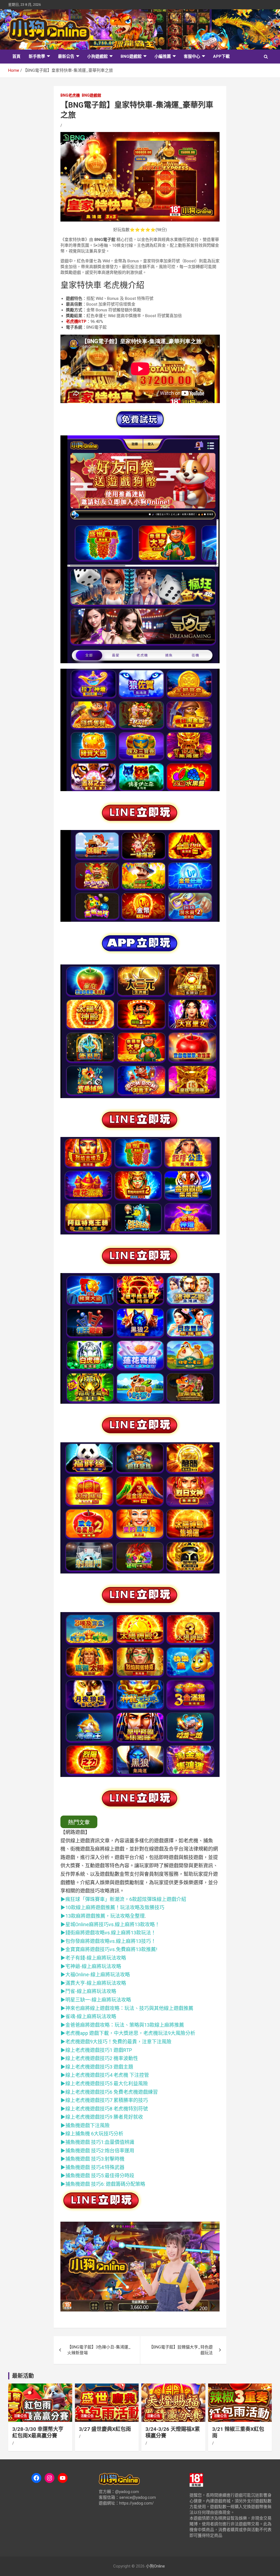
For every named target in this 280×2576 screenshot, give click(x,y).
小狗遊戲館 (97, 56)
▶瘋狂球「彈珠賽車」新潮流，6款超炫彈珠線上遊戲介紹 (123, 1899)
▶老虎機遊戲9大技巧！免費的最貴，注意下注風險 (116, 2042)
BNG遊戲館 (131, 56)
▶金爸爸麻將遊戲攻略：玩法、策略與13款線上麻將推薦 (122, 2025)
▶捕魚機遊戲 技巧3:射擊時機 (92, 2159)
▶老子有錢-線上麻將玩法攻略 (93, 1958)
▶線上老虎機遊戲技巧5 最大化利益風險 (104, 2084)
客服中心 (192, 56)
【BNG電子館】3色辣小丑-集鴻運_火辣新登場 (99, 2350)
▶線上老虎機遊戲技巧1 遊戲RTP (96, 2050)
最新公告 (66, 56)
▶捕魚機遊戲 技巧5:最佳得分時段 (97, 2176)
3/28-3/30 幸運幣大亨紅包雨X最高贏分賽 (38, 2433)
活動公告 (21, 2416)
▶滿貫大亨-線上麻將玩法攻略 (93, 1983)
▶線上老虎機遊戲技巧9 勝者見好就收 (102, 2117)
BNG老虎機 (70, 95)
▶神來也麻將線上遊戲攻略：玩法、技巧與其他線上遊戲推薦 (127, 2008)
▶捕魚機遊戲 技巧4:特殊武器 (92, 2167)
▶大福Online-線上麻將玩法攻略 (95, 1975)
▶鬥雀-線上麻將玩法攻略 (88, 1991)
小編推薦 (163, 56)
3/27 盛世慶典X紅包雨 (105, 2429)
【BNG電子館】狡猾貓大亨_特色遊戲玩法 (181, 2350)
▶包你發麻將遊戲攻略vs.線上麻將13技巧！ (108, 1941)
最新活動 (23, 2376)
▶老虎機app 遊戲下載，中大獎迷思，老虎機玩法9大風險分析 (128, 2033)
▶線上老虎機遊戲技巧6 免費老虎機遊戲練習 (109, 2092)
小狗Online (155, 2566)
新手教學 (37, 56)
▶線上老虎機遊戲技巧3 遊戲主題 (97, 2067)
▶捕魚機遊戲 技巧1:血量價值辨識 (97, 2142)
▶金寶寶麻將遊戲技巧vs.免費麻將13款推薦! (109, 1949)
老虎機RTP (76, 321)
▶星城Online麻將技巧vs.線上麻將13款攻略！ (111, 1924)
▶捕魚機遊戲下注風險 (85, 2125)
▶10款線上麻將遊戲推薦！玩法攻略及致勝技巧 (112, 1907)
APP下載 (221, 56)
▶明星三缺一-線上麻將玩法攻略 (96, 2000)
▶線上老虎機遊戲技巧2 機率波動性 (99, 2058)
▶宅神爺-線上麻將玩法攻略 (91, 1966)
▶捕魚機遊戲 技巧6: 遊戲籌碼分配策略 (103, 2184)
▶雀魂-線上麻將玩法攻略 (88, 2016)
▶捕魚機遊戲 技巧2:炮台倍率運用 (97, 2151)
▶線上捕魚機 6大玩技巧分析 (92, 2134)
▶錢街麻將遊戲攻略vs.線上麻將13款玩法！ (108, 1933)
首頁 (16, 56)
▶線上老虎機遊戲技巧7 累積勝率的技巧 (104, 2100)
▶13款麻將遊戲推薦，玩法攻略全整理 (103, 1916)
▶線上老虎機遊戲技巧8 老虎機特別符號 (104, 2109)
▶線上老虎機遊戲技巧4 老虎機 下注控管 (105, 2075)
